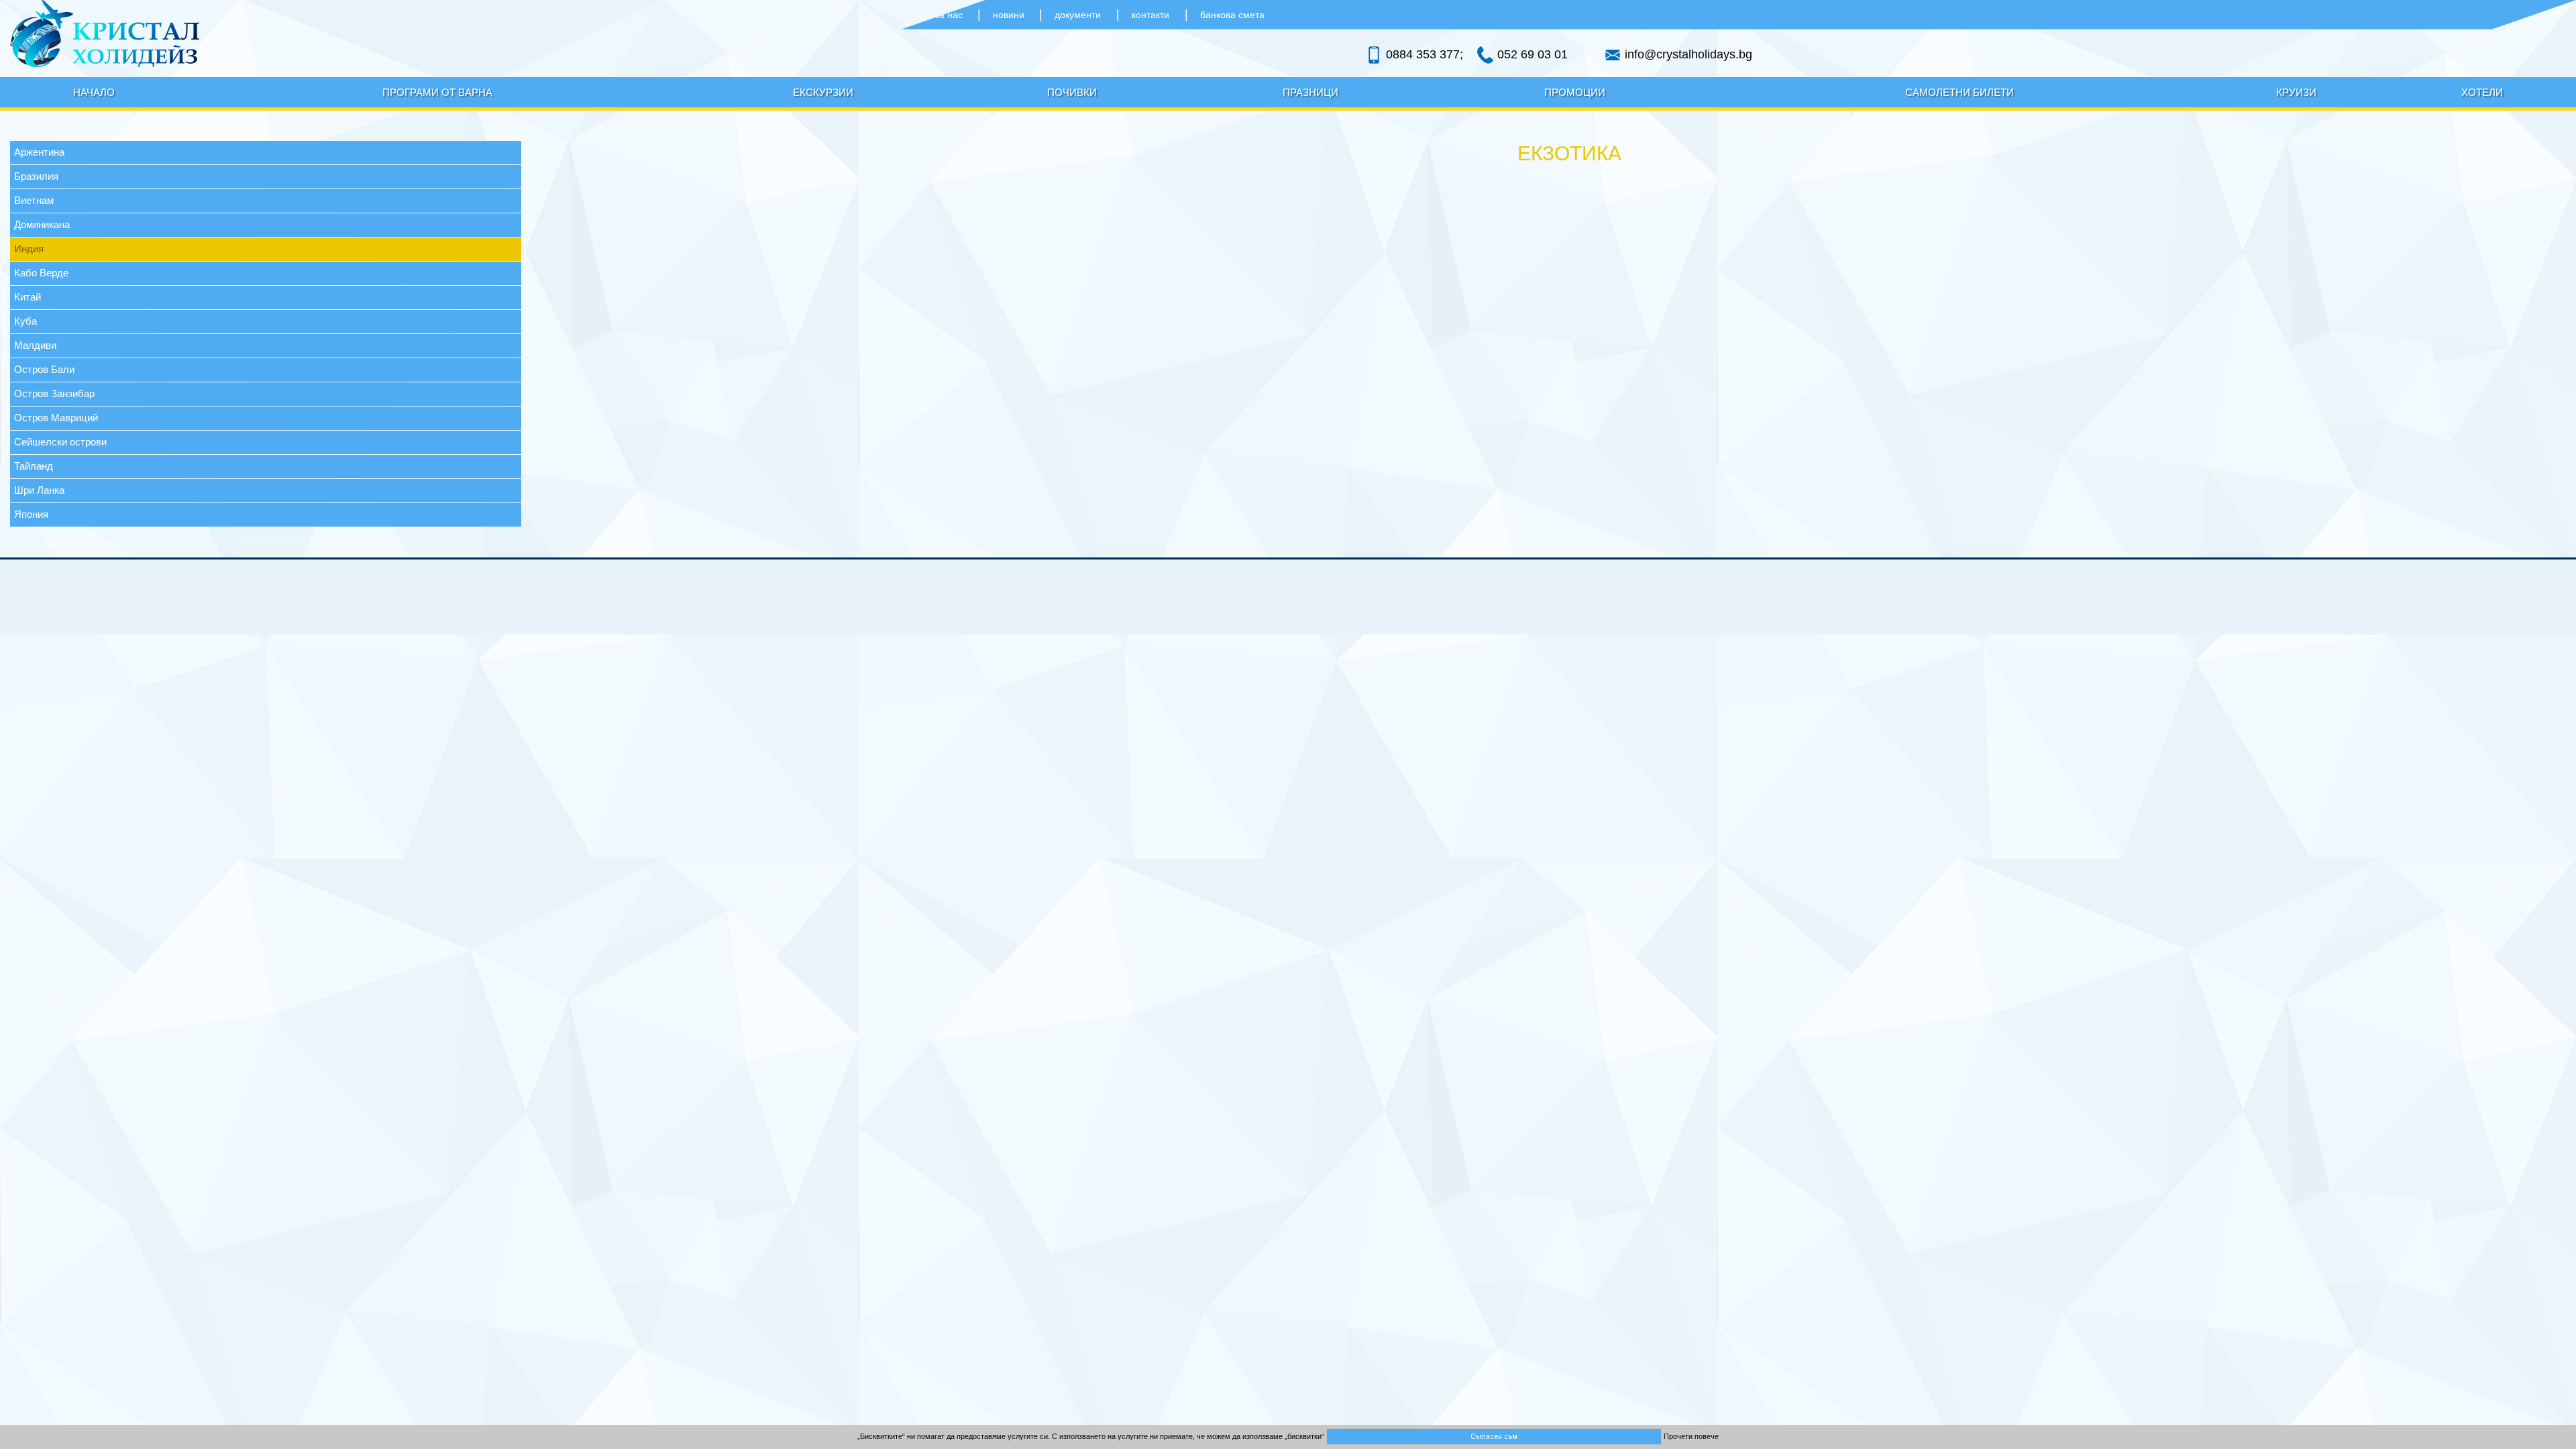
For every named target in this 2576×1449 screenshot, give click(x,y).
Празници (1310, 92)
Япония (31, 514)
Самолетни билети (1960, 92)
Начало (94, 92)
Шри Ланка (39, 490)
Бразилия (36, 176)
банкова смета (1232, 15)
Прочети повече (1691, 1436)
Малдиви (35, 345)
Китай (28, 297)
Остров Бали (44, 369)
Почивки (1072, 92)
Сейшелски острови (60, 442)
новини (1010, 15)
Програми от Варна (437, 92)
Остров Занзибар (54, 393)
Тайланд (34, 466)
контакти (1150, 15)
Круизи (2296, 92)
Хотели (2482, 92)
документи (1078, 15)
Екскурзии (823, 92)
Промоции (1575, 92)
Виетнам (34, 200)
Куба (25, 321)
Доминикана (42, 224)
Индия (29, 249)
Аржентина (39, 152)
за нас (950, 15)
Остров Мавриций (56, 418)
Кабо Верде (41, 273)
